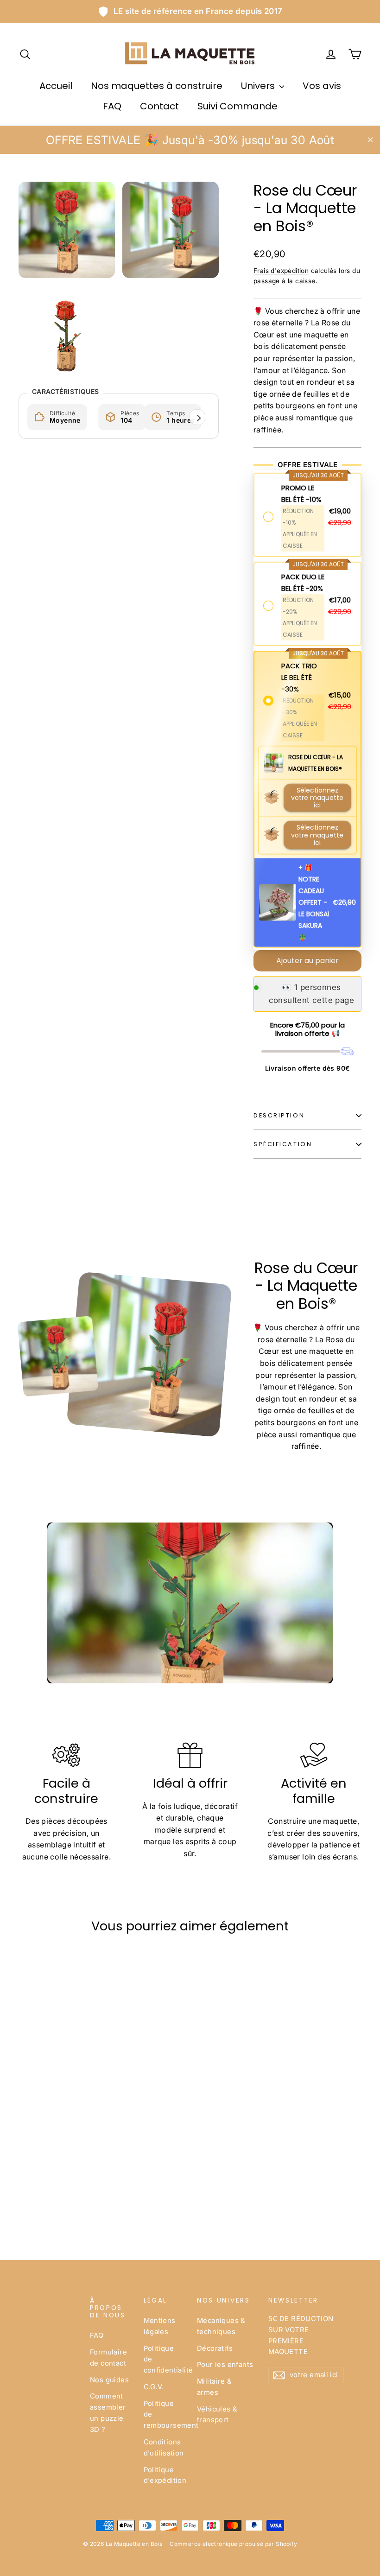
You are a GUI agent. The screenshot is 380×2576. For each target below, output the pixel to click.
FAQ (112, 106)
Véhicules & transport (217, 2415)
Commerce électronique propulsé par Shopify (233, 2544)
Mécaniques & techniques (221, 2326)
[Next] (197, 417)
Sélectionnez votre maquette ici (317, 794)
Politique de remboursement (164, 2415)
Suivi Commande (237, 106)
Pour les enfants (225, 2365)
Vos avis (322, 86)
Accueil (56, 86)
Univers (259, 86)
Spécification (283, 1144)
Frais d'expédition (281, 271)
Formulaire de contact (108, 2358)
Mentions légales (160, 2326)
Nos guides (109, 2380)
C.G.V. (154, 2387)
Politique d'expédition (164, 2475)
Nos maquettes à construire (157, 86)
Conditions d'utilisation (164, 2448)
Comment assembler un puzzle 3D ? (108, 2413)
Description (279, 1115)
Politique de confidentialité (164, 2360)
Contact (159, 106)
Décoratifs (215, 2348)
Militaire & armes (214, 2387)
